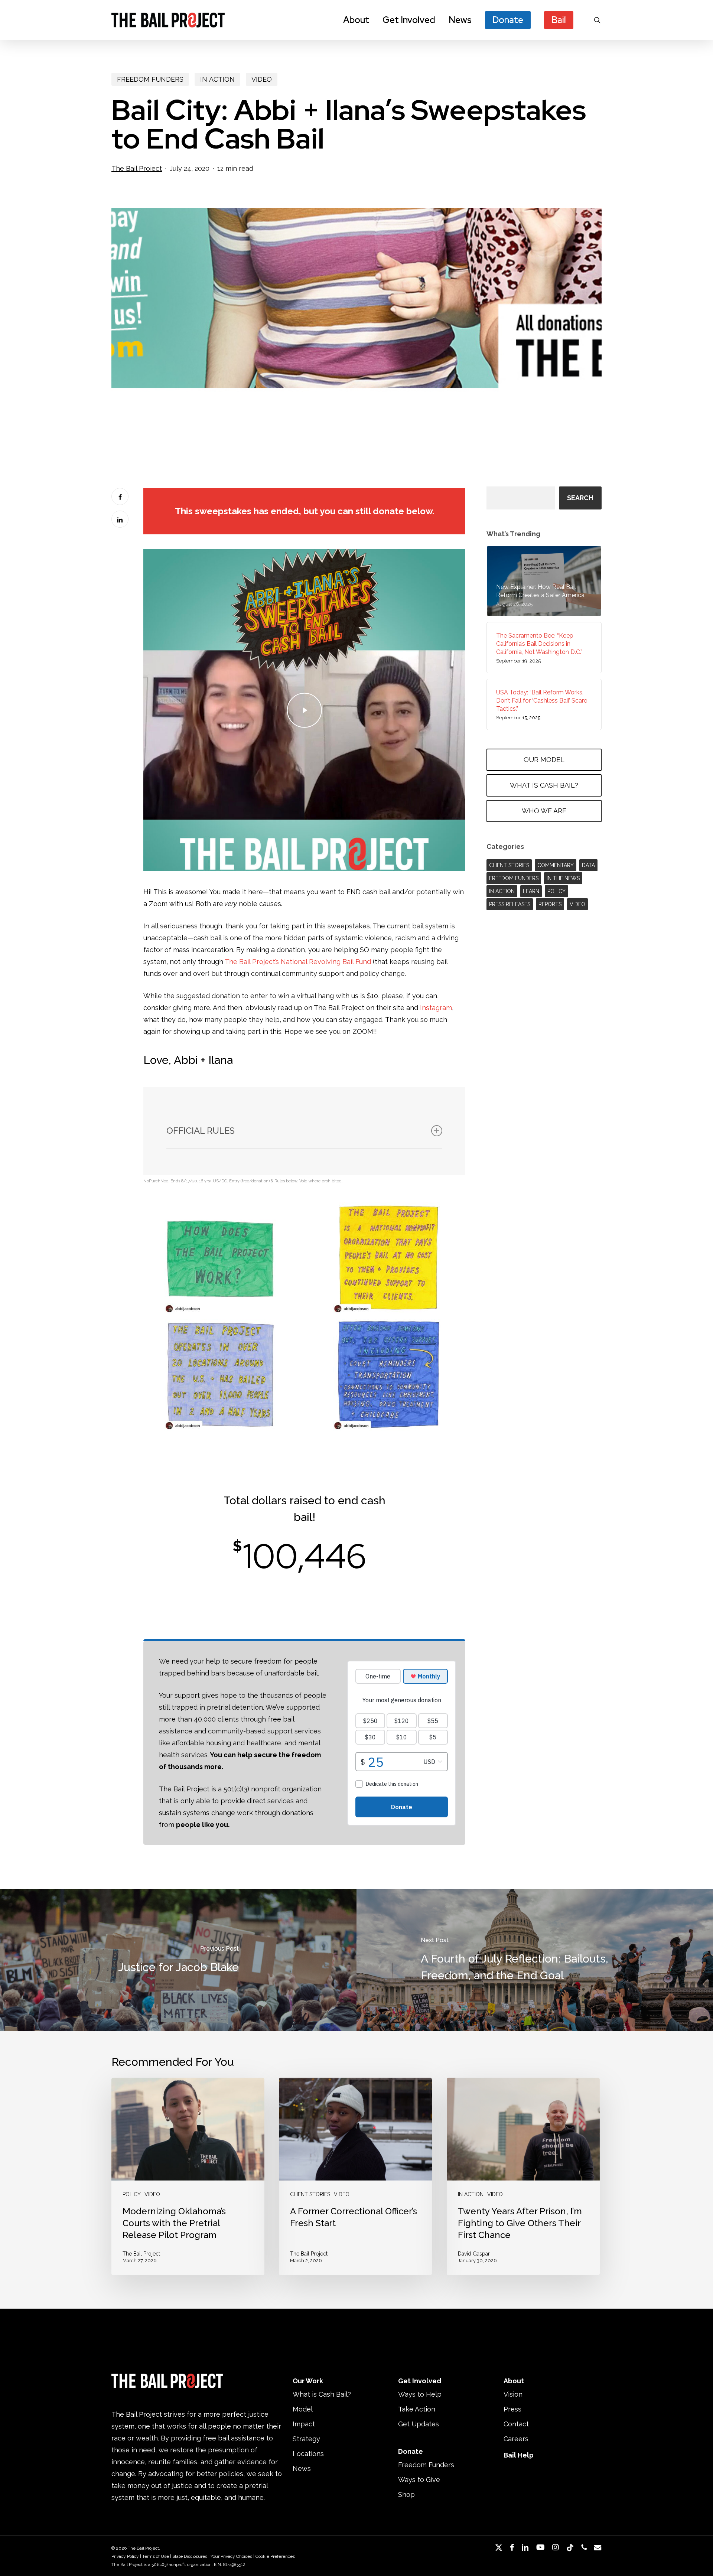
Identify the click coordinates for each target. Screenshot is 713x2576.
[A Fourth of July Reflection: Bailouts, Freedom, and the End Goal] (535, 1960)
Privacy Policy (125, 2556)
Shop (406, 2494)
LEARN (531, 891)
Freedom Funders (426, 2465)
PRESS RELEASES (510, 904)
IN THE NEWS (563, 878)
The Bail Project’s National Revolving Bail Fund (298, 962)
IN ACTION (217, 79)
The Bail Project (137, 168)
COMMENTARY (556, 865)
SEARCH (580, 498)
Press (512, 2409)
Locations (308, 2454)
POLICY (556, 891)
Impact (304, 2424)
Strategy (306, 2439)
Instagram (436, 1008)
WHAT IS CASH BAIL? (544, 785)
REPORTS (550, 904)
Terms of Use (156, 2556)
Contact (516, 2424)
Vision (513, 2394)
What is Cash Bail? (322, 2394)
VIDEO (262, 79)
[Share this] (120, 496)
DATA (588, 865)
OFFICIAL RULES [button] (201, 1131)
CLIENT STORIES (509, 865)
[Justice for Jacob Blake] (178, 1960)
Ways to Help (420, 2394)
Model (303, 2409)
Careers (516, 2439)
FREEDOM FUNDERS (150, 79)
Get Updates (419, 2424)
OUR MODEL (544, 760)
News (302, 2468)
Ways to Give (419, 2480)
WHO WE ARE (544, 811)
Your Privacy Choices (231, 2556)
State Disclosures (190, 2556)
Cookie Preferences (275, 2556)
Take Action (417, 2409)
